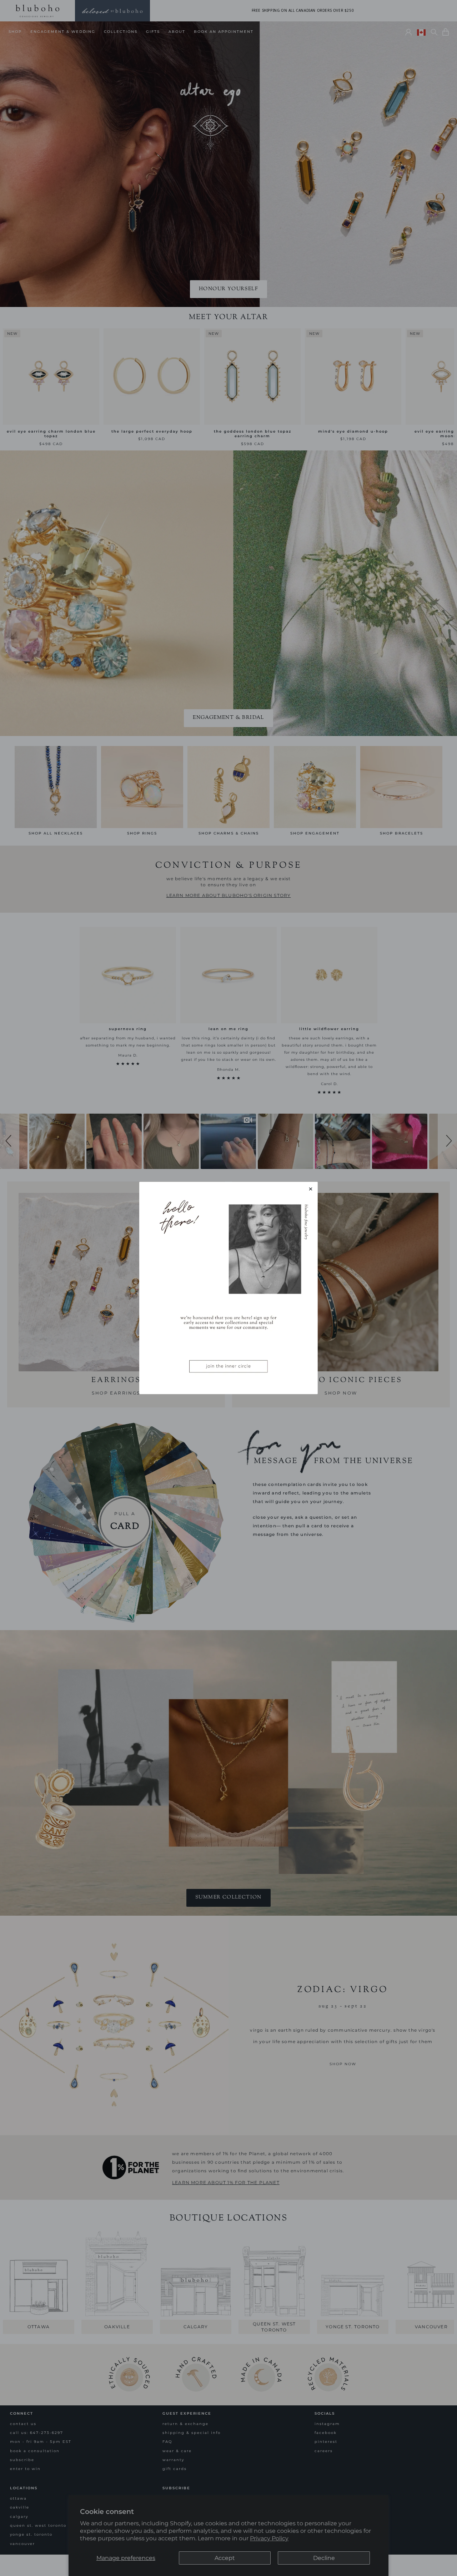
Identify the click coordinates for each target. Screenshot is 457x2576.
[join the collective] (228, 1288)
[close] (311, 1189)
